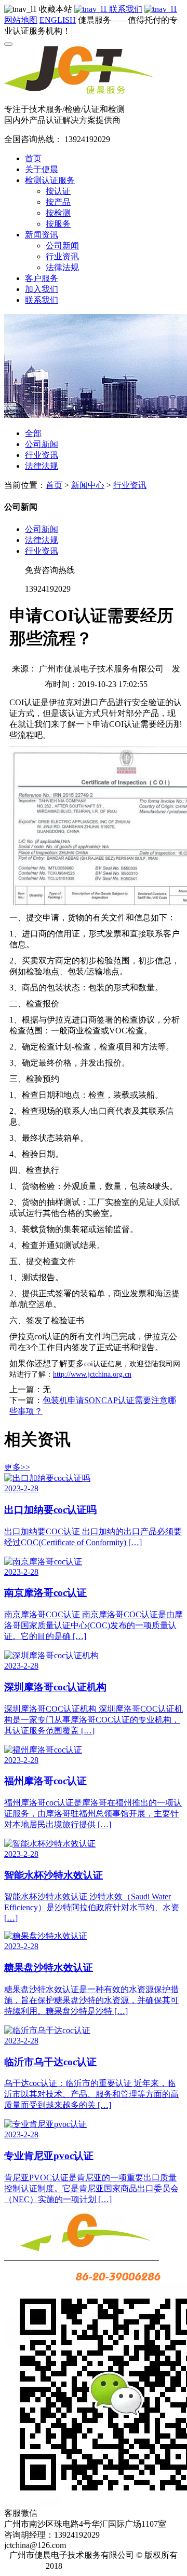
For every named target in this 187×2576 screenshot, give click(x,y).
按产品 (58, 202)
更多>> (17, 1467)
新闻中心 (88, 485)
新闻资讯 (42, 235)
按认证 (58, 191)
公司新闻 (62, 246)
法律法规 (62, 267)
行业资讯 (62, 256)
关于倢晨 (42, 169)
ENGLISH (58, 20)
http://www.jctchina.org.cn (92, 1374)
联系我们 (125, 9)
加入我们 (42, 289)
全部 (33, 433)
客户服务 (42, 278)
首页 (33, 158)
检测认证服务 (50, 180)
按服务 (58, 224)
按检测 (58, 213)
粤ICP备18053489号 (106, 2566)
